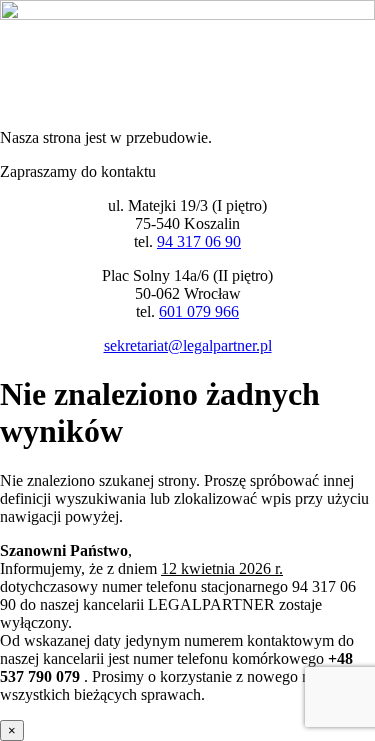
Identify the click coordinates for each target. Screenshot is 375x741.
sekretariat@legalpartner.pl (188, 345)
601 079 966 (199, 311)
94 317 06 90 (199, 241)
